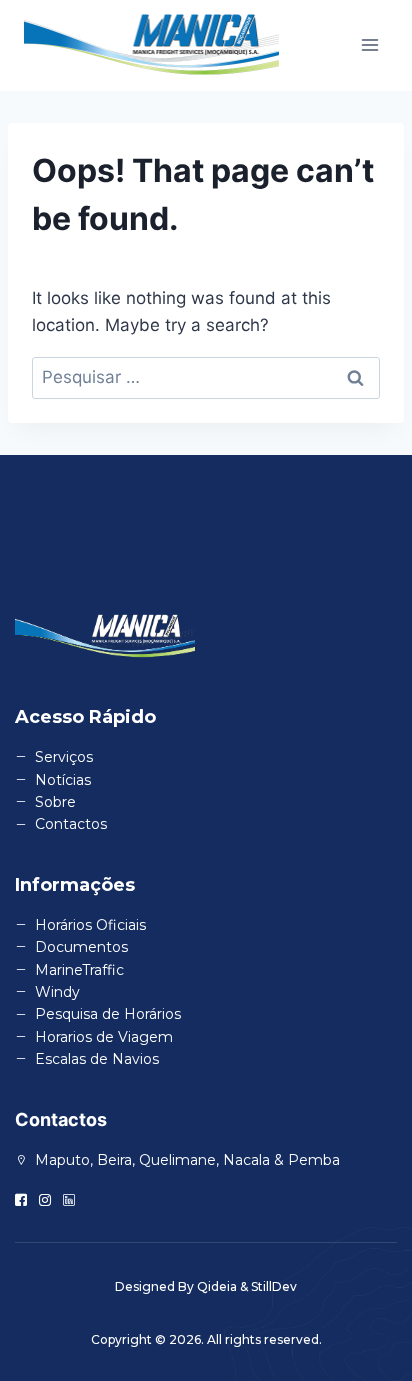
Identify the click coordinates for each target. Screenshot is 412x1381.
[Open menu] (369, 45)
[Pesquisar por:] (206, 377)
